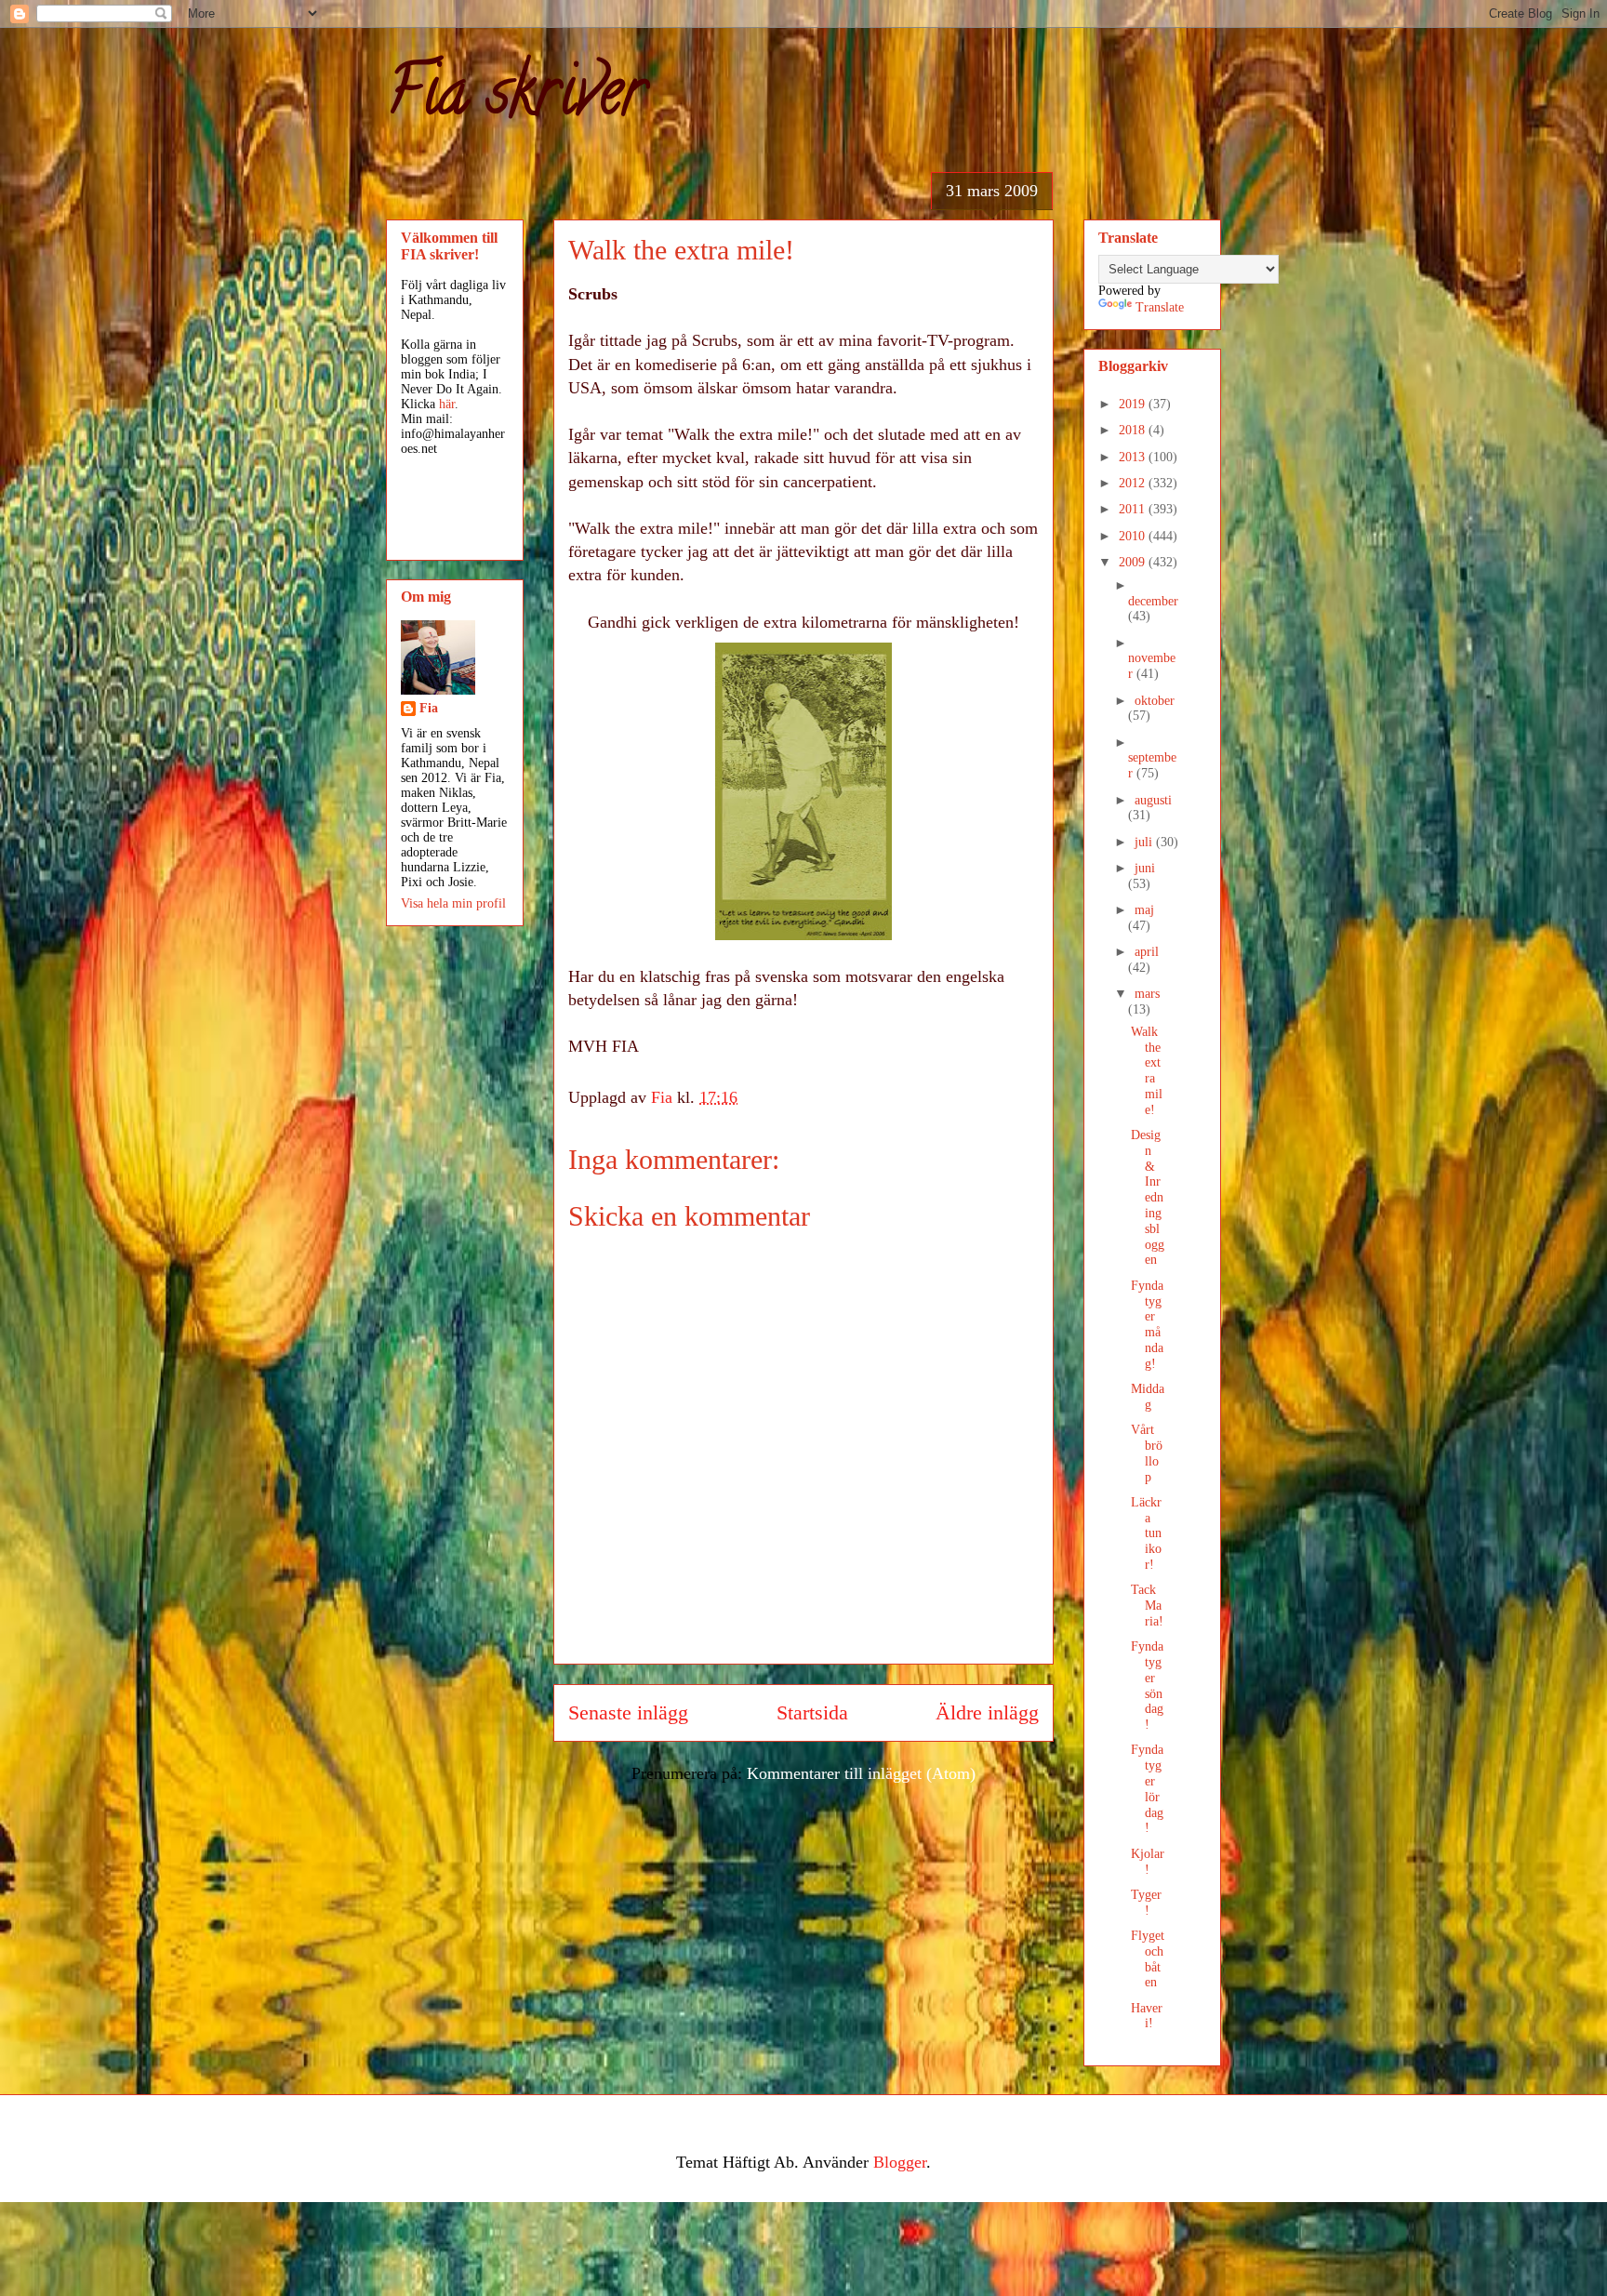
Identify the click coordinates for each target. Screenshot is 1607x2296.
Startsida (812, 1713)
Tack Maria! (1147, 1606)
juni (1145, 868)
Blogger (900, 2162)
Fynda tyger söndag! (1147, 1686)
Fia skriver (516, 99)
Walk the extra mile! (1147, 1071)
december (1153, 601)
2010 (1134, 536)
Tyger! (1146, 1903)
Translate (1160, 307)
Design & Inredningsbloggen (1148, 1197)
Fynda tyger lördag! (1147, 1789)
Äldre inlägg (987, 1713)
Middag (1148, 1397)
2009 (1134, 562)
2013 (1134, 457)
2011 (1134, 509)
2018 (1134, 430)
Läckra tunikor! (1146, 1533)
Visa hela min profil (453, 903)
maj (1144, 910)
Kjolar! (1148, 1862)
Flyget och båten (1148, 1959)
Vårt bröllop (1147, 1453)
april (1147, 952)
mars (1147, 994)
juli (1145, 842)
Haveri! (1147, 2016)
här (447, 404)
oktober (1155, 701)
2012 (1134, 483)
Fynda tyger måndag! (1147, 1325)
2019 (1134, 404)
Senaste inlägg (628, 1713)
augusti (1153, 800)
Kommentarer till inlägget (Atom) (861, 1773)
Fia (429, 708)
